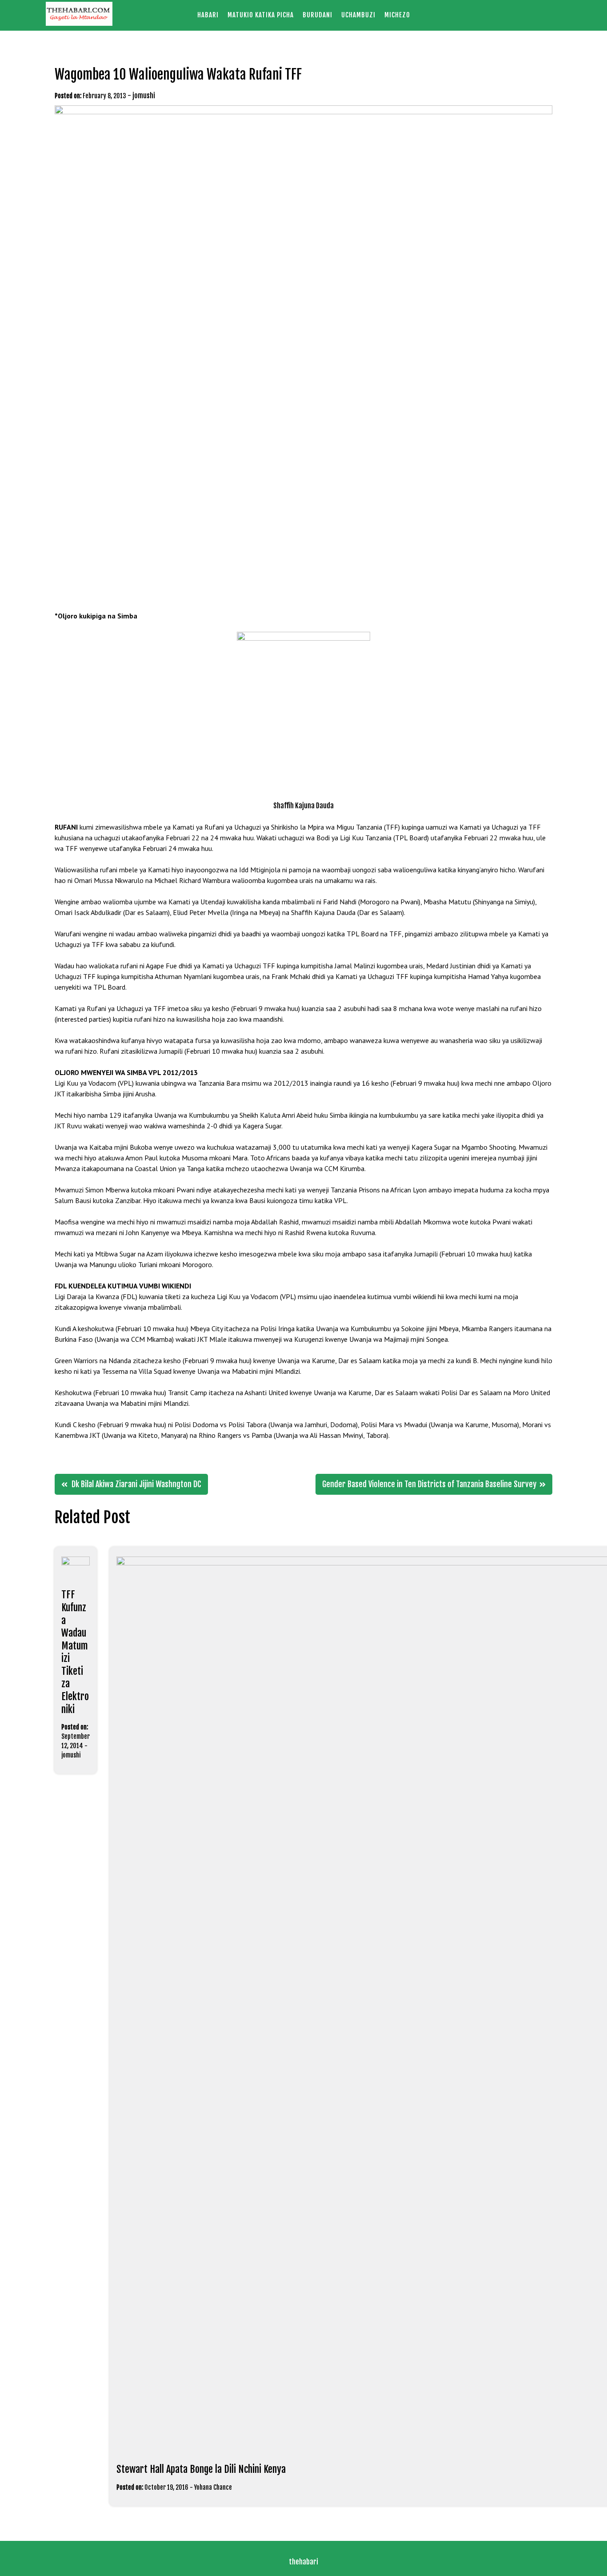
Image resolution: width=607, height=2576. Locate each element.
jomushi (144, 96)
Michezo (397, 15)
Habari (208, 15)
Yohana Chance (213, 2487)
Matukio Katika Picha (261, 15)
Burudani (317, 15)
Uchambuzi (358, 15)
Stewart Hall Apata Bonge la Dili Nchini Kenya (201, 2469)
